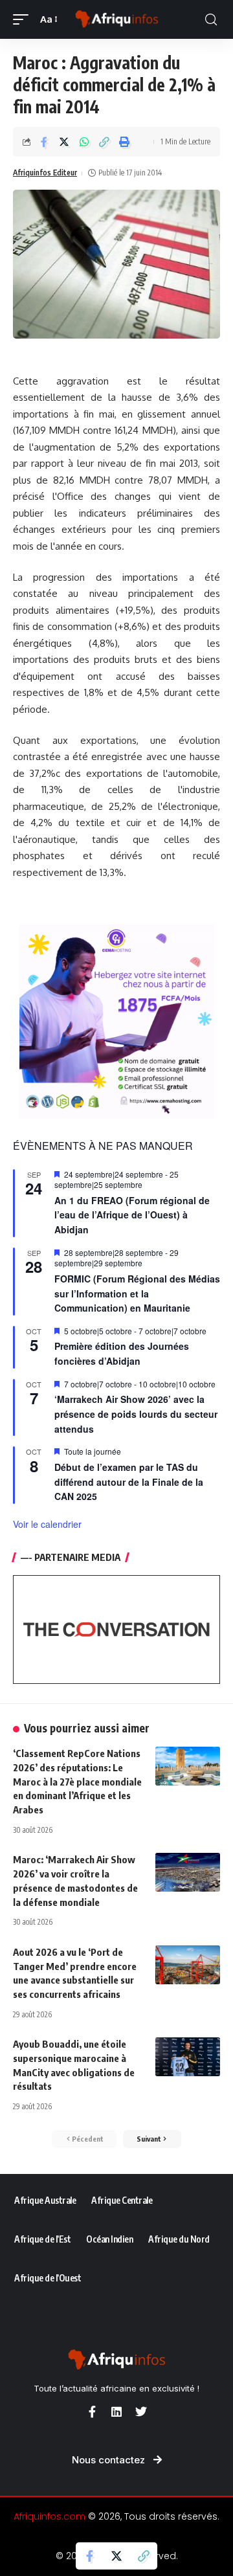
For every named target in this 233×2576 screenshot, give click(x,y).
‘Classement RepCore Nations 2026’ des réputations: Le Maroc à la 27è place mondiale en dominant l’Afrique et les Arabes (77, 1781)
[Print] (124, 142)
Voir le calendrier (47, 1524)
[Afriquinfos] (116, 19)
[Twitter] (141, 2412)
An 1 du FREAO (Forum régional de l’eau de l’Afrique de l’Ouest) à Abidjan (132, 1215)
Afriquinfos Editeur (45, 173)
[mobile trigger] (24, 19)
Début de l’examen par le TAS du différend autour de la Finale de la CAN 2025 (129, 1482)
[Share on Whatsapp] (84, 142)
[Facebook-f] (92, 2412)
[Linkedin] (116, 2412)
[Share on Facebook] (44, 142)
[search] (211, 20)
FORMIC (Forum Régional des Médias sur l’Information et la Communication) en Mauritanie (137, 1293)
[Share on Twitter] (64, 142)
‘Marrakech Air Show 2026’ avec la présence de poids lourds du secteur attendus (136, 1414)
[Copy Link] (104, 142)
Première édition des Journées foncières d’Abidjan (122, 1353)
